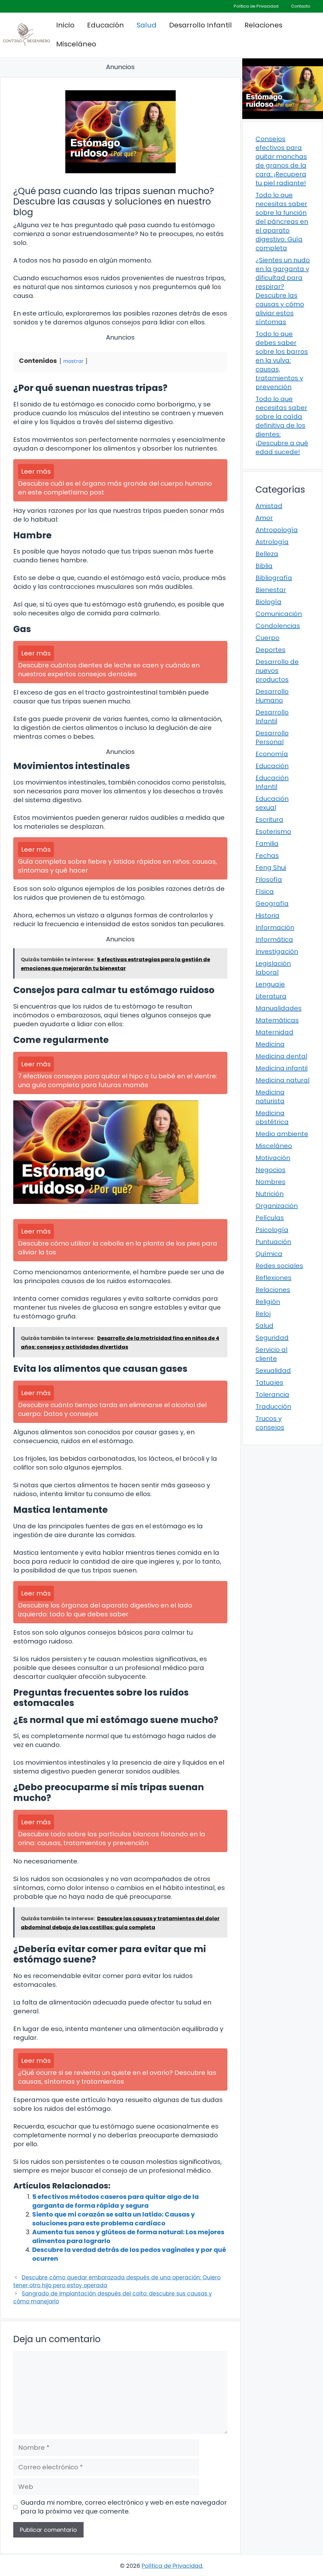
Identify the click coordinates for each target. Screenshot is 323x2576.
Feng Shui (271, 868)
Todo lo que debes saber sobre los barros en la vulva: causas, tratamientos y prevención (282, 360)
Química (269, 1254)
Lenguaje (270, 984)
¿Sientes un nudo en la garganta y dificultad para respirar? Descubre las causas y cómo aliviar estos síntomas (283, 291)
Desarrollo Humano (272, 696)
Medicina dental (281, 1056)
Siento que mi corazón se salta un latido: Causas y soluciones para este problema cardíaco (114, 2219)
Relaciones (263, 25)
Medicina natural (282, 1080)
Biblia (264, 566)
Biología (268, 602)
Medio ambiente (282, 1134)
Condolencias (278, 626)
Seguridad (272, 1338)
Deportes (270, 650)
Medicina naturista (270, 1097)
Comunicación (279, 614)
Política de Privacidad (256, 6)
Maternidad (274, 1032)
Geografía (272, 903)
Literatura (271, 996)
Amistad (269, 506)
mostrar (73, 361)
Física (265, 891)
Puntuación (273, 1242)
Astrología (272, 542)
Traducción (273, 1406)
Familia (267, 844)
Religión (268, 1302)
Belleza (267, 554)
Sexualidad (273, 1371)
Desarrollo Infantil (200, 25)
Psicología (272, 1230)
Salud (147, 25)
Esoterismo (273, 832)
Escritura (269, 820)
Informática (274, 939)
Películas (270, 1218)
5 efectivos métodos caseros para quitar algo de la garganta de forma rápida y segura (115, 2201)
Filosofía (269, 879)
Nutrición (270, 1194)
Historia (267, 915)
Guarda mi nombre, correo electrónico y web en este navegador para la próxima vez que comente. (124, 2507)
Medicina (270, 1044)
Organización (277, 1206)
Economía (272, 754)
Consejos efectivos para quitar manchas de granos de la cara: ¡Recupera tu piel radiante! (281, 161)
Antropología (277, 530)
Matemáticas (277, 1020)
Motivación (273, 1158)
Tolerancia (272, 1395)
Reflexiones (273, 1278)
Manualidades (279, 1008)
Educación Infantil (272, 782)
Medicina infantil (282, 1068)
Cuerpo (267, 638)
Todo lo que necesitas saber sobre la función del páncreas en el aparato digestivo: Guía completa (282, 222)
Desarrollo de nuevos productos (277, 671)
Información (275, 927)
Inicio (65, 25)
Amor (264, 518)
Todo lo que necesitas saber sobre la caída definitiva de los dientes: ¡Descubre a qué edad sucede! (282, 425)
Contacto (301, 6)
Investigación (277, 951)
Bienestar (271, 590)
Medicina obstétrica (272, 1117)
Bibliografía (274, 578)
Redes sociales (279, 1266)
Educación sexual (272, 803)
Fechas (267, 856)
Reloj (263, 1314)
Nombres (270, 1182)
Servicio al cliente (271, 1354)
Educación (106, 25)
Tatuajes (269, 1383)
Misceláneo (76, 44)
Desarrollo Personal (272, 737)
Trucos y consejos (270, 1423)
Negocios (270, 1170)
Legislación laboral (273, 968)
